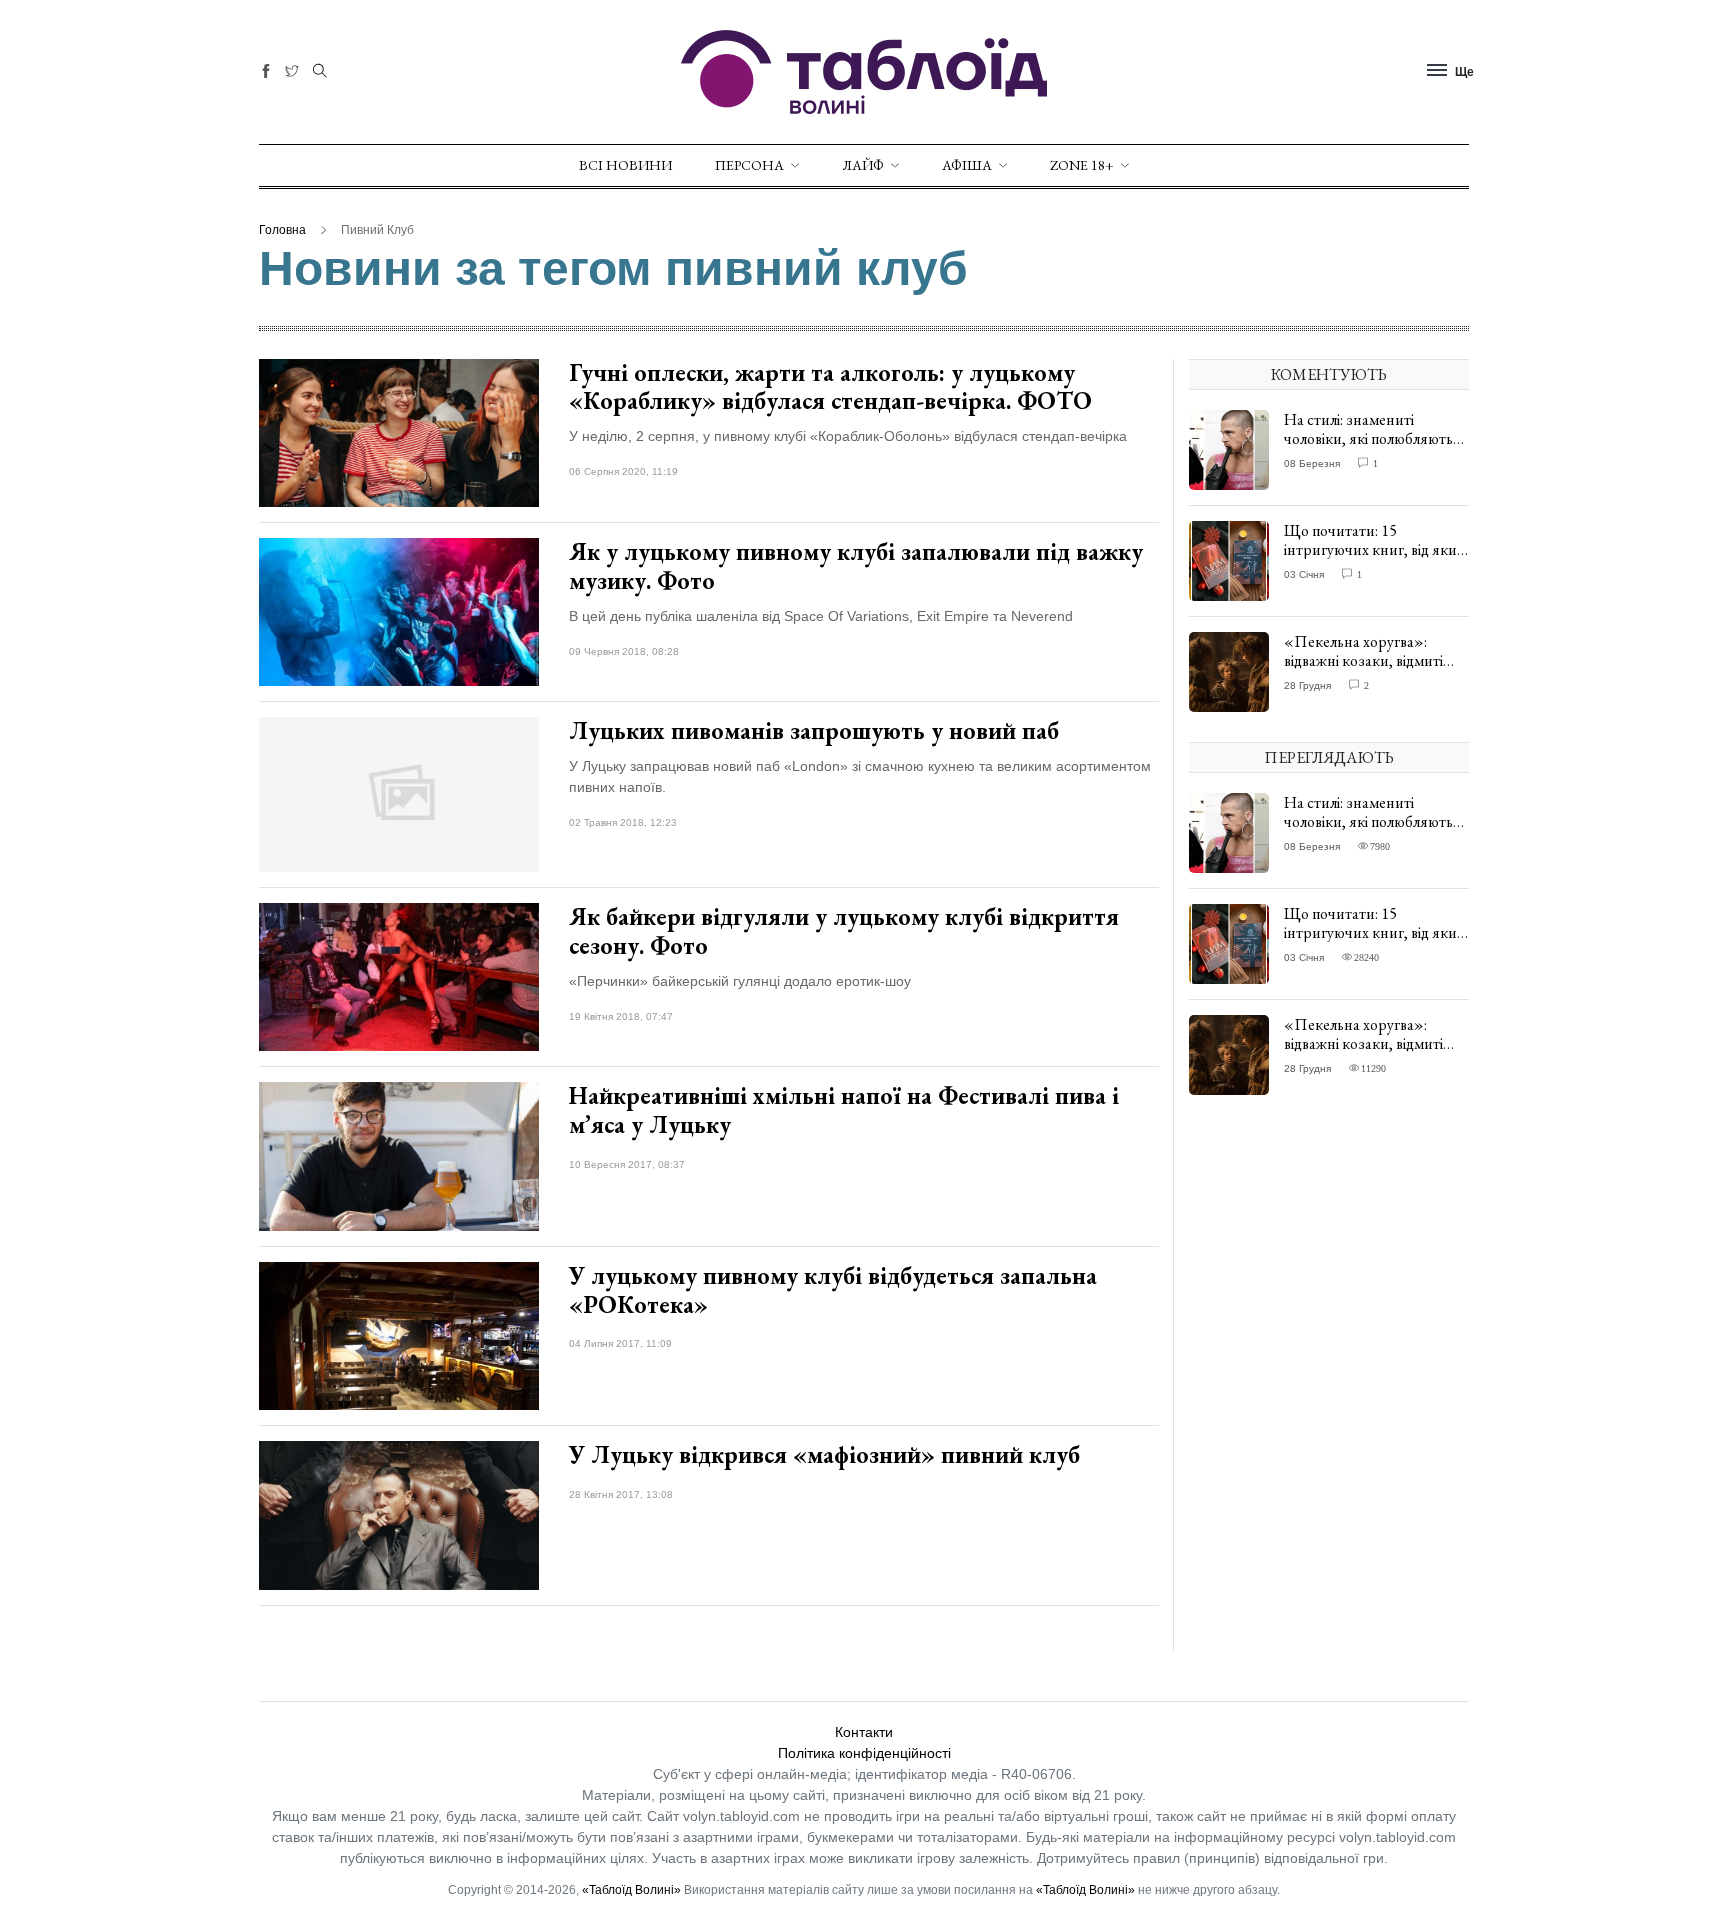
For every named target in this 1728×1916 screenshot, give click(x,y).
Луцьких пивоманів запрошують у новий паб (814, 730)
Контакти (864, 1732)
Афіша (967, 165)
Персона (749, 165)
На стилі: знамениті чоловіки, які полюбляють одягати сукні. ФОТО (1368, 438)
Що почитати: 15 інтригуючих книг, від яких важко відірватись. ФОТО (1374, 549)
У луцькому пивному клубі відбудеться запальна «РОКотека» (833, 1290)
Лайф (863, 165)
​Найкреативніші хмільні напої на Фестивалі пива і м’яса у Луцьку (844, 1110)
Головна (282, 230)
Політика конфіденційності (864, 1753)
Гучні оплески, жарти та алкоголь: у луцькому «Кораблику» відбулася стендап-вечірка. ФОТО (830, 387)
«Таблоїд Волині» (631, 1890)
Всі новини (625, 165)
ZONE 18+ (1082, 165)
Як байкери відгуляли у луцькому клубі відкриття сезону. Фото (844, 931)
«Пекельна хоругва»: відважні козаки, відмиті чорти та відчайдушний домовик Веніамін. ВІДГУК (1373, 670)
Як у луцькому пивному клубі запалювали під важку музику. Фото (856, 566)
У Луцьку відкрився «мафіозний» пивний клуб (824, 1454)
